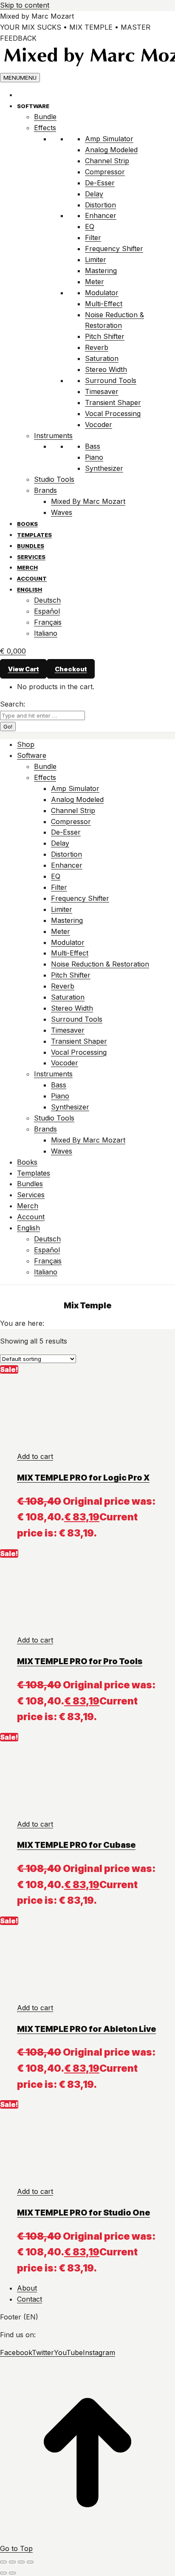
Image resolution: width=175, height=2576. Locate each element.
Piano (94, 457)
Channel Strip (107, 161)
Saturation (102, 358)
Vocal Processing (113, 414)
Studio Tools (54, 479)
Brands (45, 490)
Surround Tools (111, 380)
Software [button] (33, 106)
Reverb (97, 347)
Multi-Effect (104, 304)
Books (27, 524)
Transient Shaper (113, 402)
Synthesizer (104, 468)
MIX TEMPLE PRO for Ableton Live (86, 2029)
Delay (94, 194)
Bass (93, 446)
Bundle (45, 117)
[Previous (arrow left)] (3, 2573)
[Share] (12, 2562)
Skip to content (25, 5)
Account (32, 578)
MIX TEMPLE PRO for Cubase (76, 1845)
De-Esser (100, 183)
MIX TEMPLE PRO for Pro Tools (80, 1661)
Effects (45, 128)
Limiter (96, 260)
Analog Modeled (111, 150)
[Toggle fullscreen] (21, 2562)
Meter (95, 282)
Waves (62, 512)
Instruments (53, 436)
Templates (34, 535)
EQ (90, 226)
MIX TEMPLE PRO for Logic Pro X (83, 1478)
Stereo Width (106, 369)
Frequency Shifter (114, 249)
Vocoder (99, 425)
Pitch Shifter (105, 336)
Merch (27, 567)
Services (31, 557)
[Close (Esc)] (3, 2562)
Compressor (105, 172)
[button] (35, 1456)
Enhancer (101, 215)
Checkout (71, 669)
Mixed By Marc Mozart (88, 501)
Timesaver (102, 391)
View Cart (24, 669)
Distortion (100, 205)
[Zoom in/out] (30, 2562)
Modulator (102, 293)
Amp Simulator (109, 139)
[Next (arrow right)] (12, 2573)
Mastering (101, 271)
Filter (93, 237)
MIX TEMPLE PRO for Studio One (83, 2213)
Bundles (31, 546)
